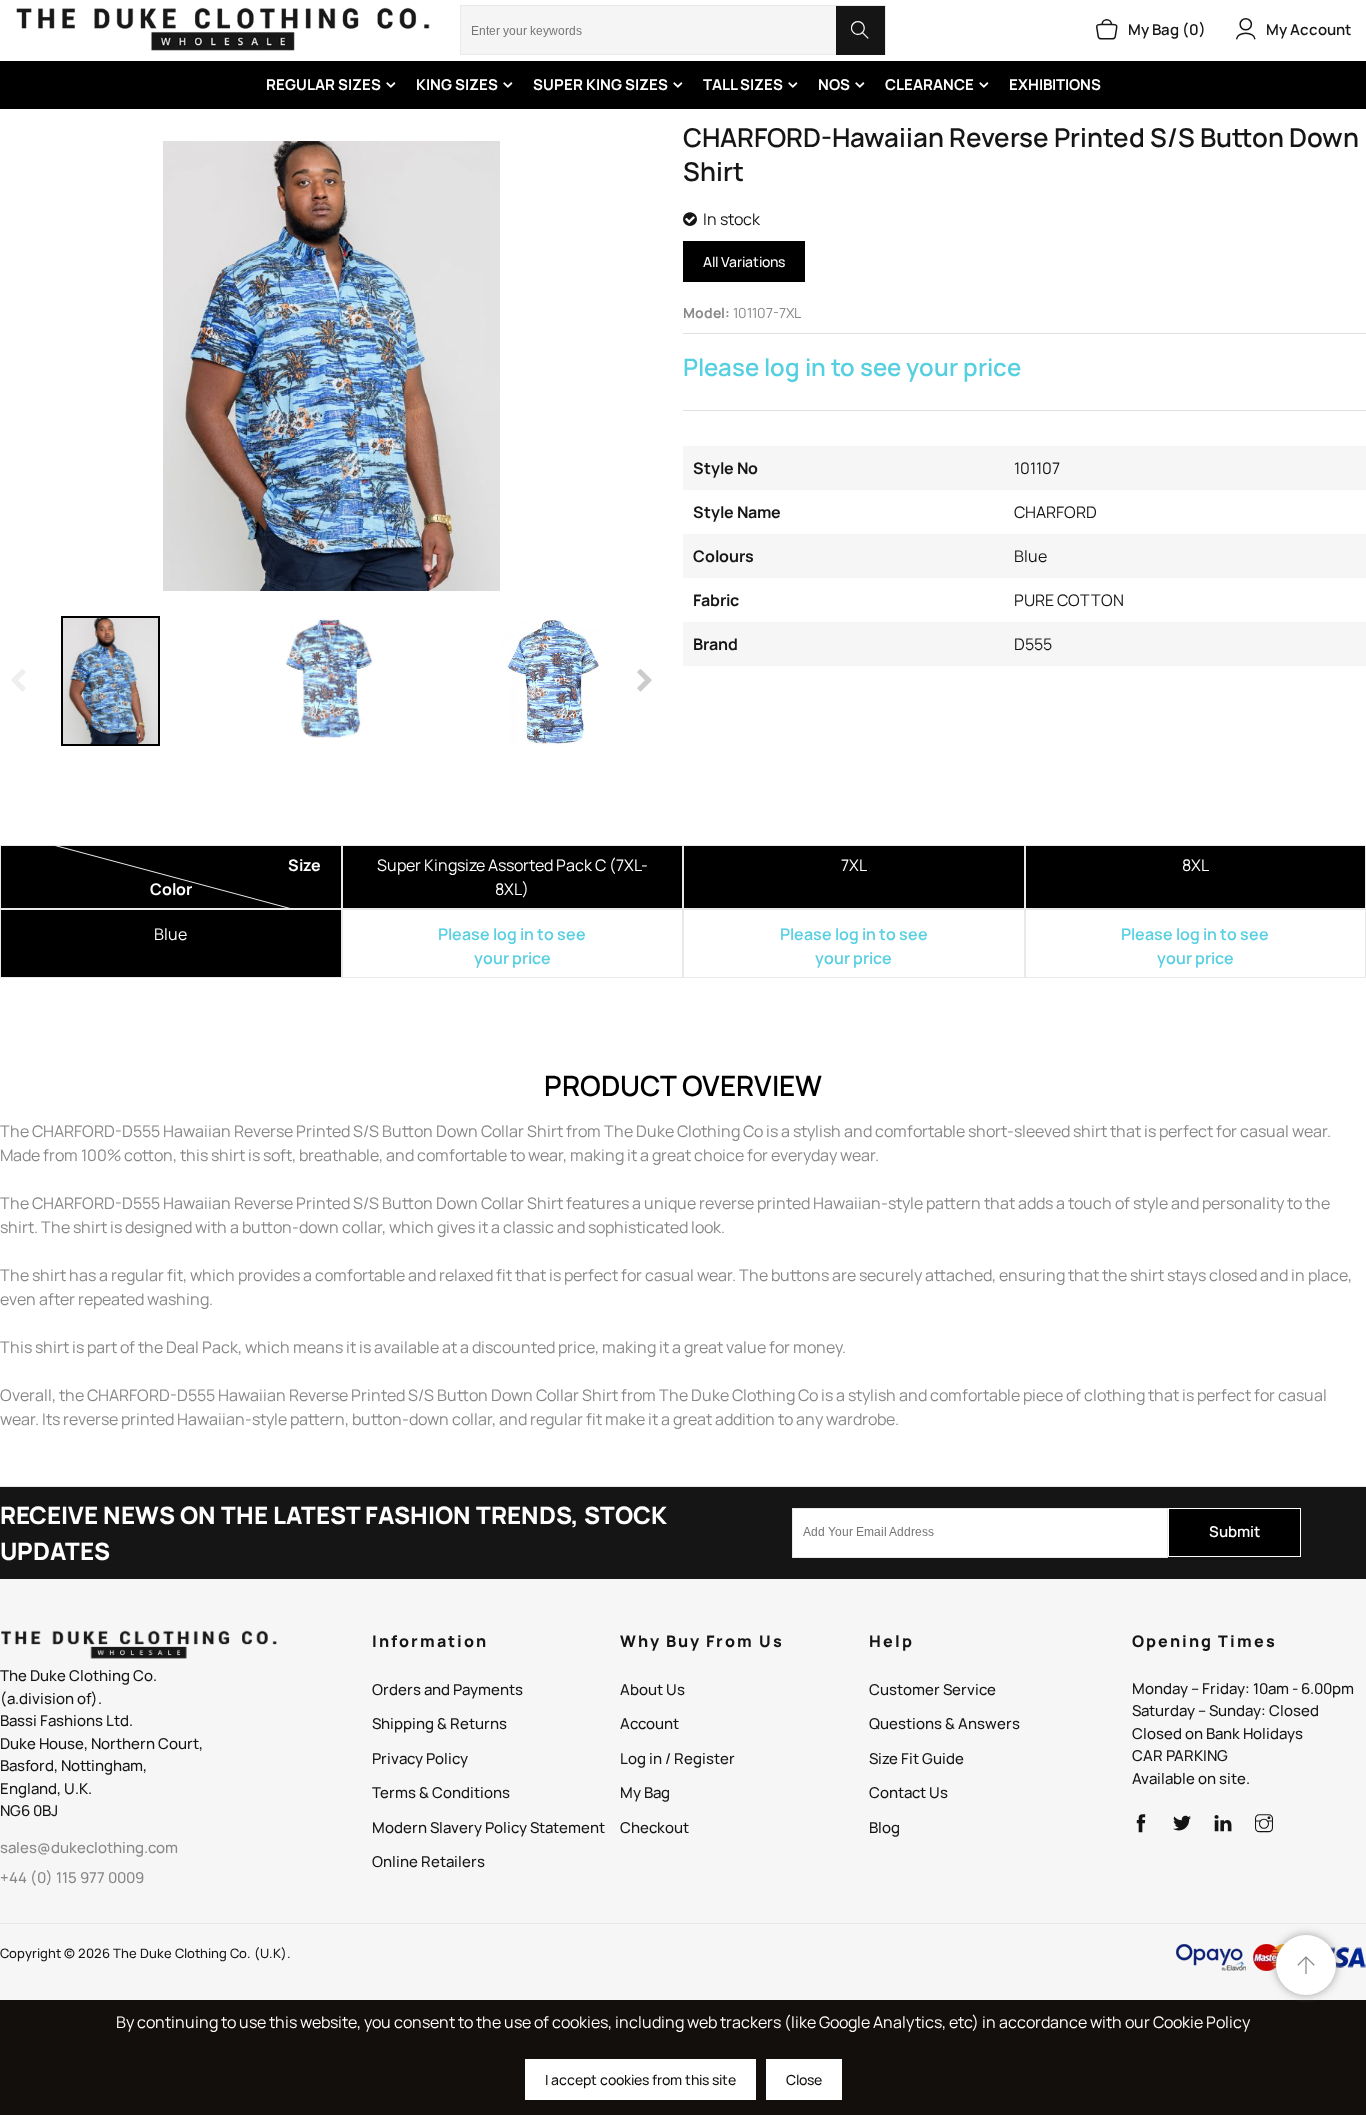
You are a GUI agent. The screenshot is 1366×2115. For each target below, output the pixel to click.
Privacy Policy (420, 1758)
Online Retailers (428, 1861)
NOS (834, 84)
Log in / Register (677, 1758)
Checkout (654, 1827)
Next (643, 681)
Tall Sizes (743, 84)
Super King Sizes (600, 84)
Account (649, 1723)
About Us (652, 1689)
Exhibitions (1055, 84)
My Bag (645, 1792)
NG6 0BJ (29, 1810)
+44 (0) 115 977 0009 (72, 1877)
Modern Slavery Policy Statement (488, 1827)
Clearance (929, 84)
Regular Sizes (323, 84)
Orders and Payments (447, 1689)
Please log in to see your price (852, 366)
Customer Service (932, 1689)
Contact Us (908, 1792)
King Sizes (457, 84)
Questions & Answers (944, 1723)
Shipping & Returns (439, 1723)
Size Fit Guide (916, 1758)
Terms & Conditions (441, 1792)
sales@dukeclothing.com (89, 1847)
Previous (20, 681)
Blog (884, 1827)
